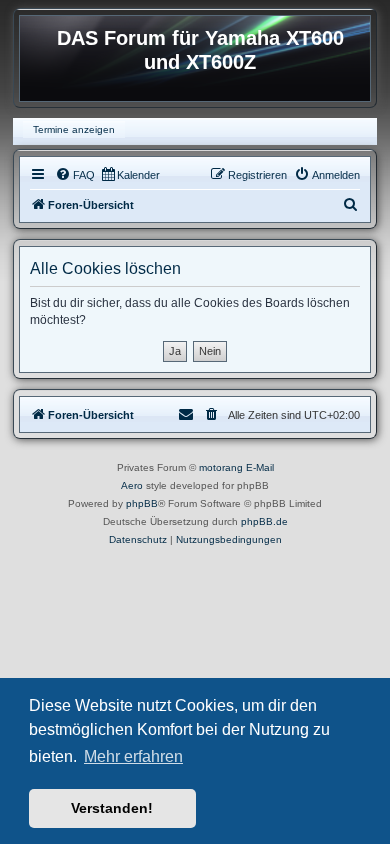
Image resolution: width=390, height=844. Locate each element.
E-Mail (260, 467)
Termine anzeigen (74, 129)
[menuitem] (75, 175)
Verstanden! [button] (112, 808)
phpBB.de (264, 521)
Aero (132, 485)
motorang (221, 467)
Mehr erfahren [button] (133, 756)
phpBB (142, 503)
